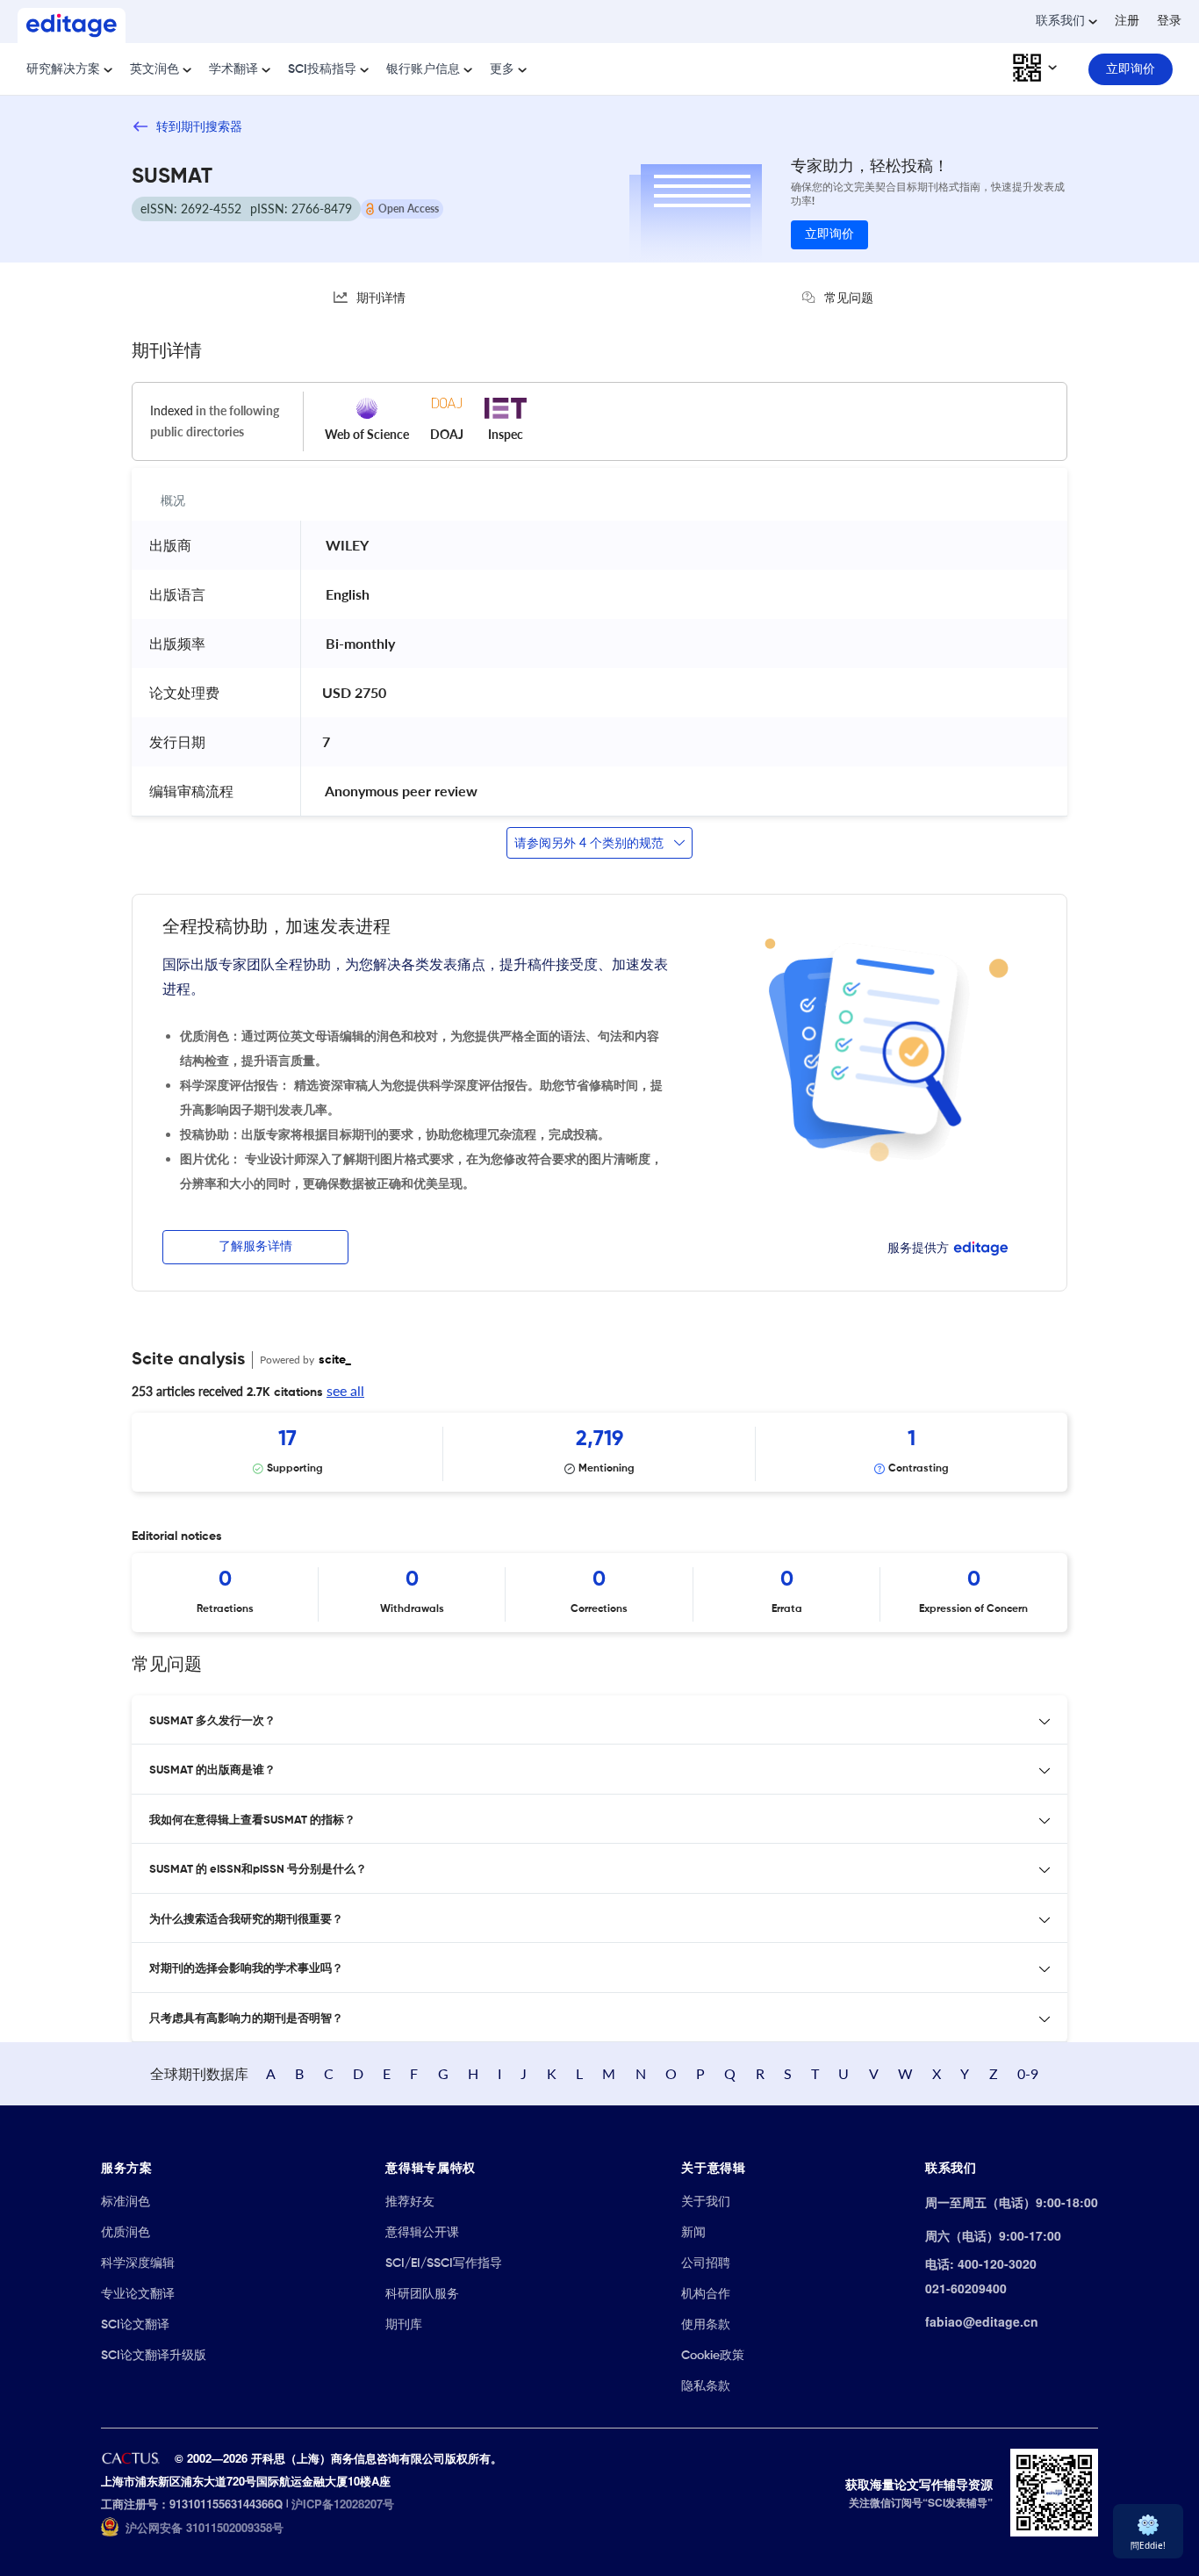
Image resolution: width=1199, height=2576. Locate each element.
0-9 (1028, 2073)
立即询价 (829, 234)
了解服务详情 (255, 1247)
